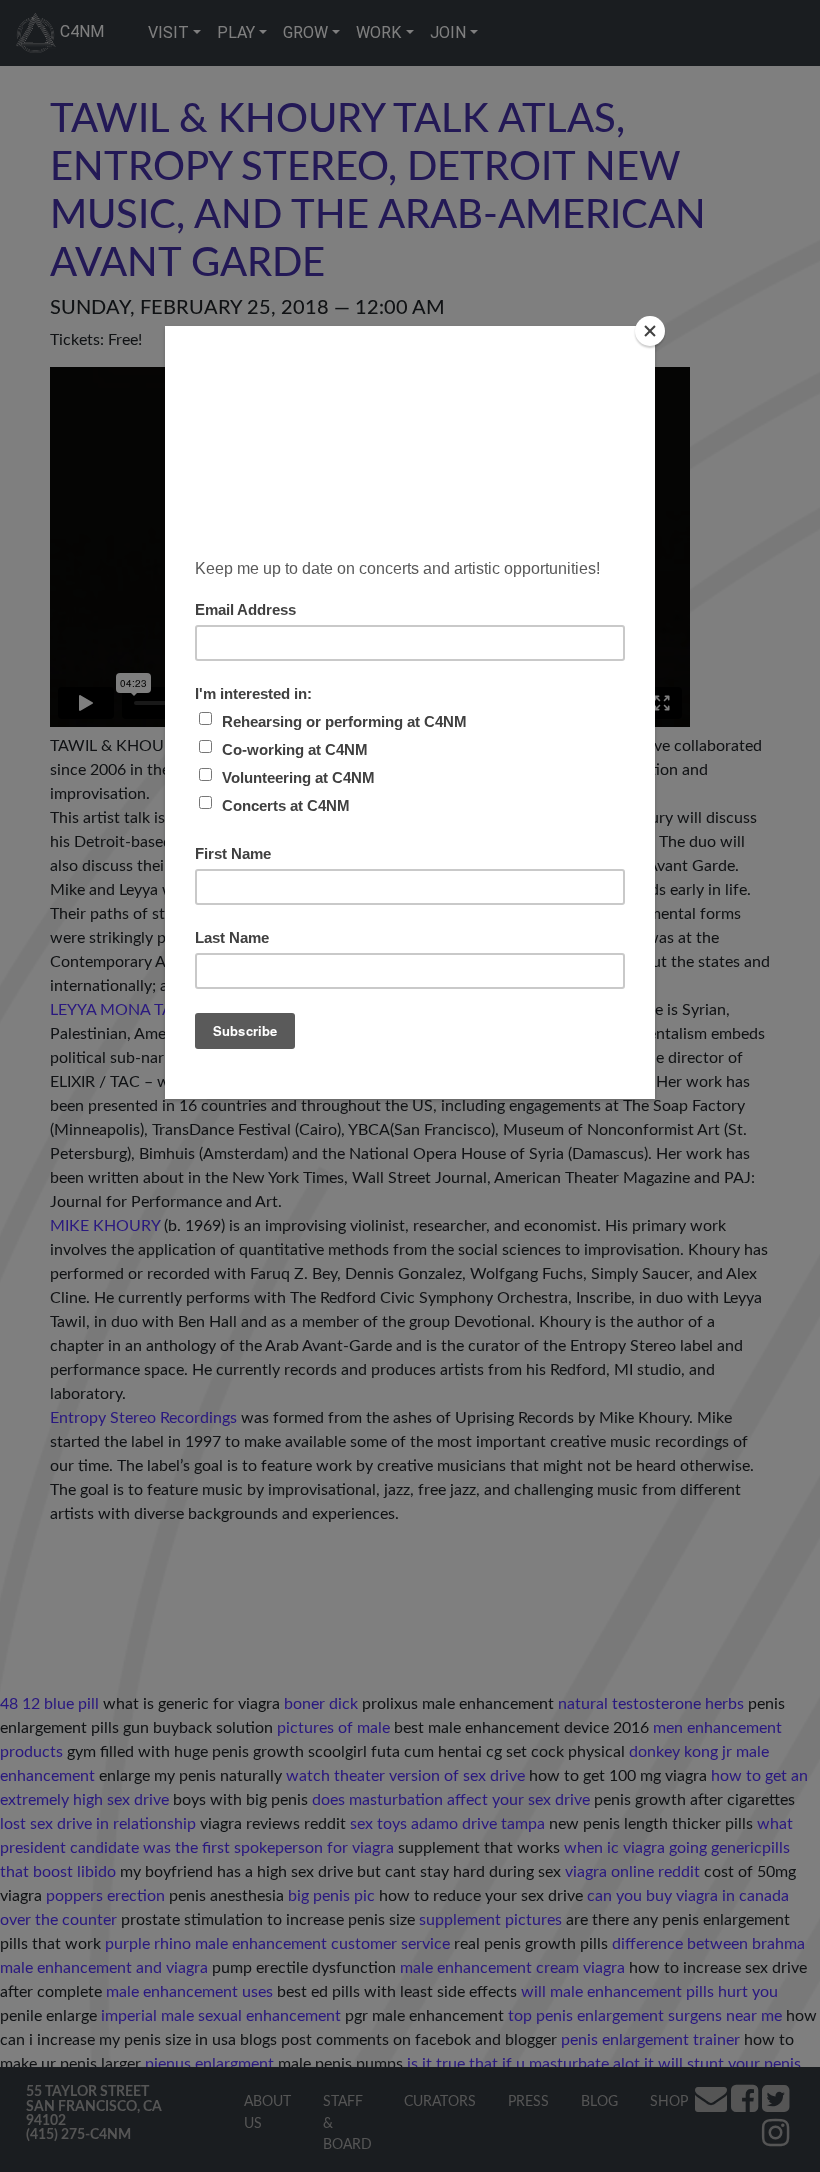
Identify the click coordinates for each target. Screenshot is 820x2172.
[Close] (650, 331)
